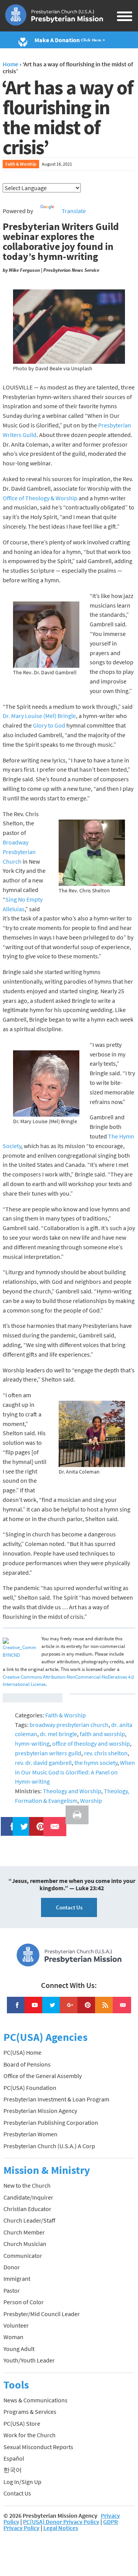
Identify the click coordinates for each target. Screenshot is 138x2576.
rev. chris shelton (106, 1753)
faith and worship (102, 1734)
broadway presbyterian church (69, 1725)
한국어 (13, 2470)
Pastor (12, 2290)
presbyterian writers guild (48, 1753)
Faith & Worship (21, 164)
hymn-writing (32, 1743)
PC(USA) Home (22, 2052)
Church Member (24, 2232)
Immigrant (17, 2279)
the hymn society (96, 1763)
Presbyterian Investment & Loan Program (56, 2099)
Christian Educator (27, 2209)
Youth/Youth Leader (29, 2360)
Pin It (38, 1822)
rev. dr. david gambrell (43, 1763)
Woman (13, 2337)
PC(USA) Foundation (30, 2088)
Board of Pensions (27, 2064)
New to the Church (27, 2185)
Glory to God (49, 725)
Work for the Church (30, 2435)
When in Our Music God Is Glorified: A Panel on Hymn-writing (75, 1772)
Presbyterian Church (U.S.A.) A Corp (49, 2146)
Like (8, 1822)
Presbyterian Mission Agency (40, 2111)
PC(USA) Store (22, 2423)
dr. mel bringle (58, 1734)
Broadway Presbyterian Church (19, 852)
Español (14, 2458)
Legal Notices (61, 2528)
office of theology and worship (91, 1743)
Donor (12, 2267)
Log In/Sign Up (22, 2482)
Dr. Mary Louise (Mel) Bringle (39, 716)
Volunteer (16, 2325)
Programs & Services (30, 2412)
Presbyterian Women (30, 2134)
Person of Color (24, 2302)
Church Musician (25, 2244)
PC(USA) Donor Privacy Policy (61, 2522)
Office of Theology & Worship (40, 498)
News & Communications (35, 2400)
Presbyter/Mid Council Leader (42, 2314)
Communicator (23, 2256)
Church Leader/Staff (29, 2220)
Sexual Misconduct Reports (38, 2447)
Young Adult (19, 2349)
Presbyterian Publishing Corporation (51, 2123)
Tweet (22, 1822)
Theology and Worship (72, 1791)
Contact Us (69, 1907)
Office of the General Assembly (43, 2076)
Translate (74, 211)
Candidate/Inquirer (28, 2197)
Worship (91, 1801)
